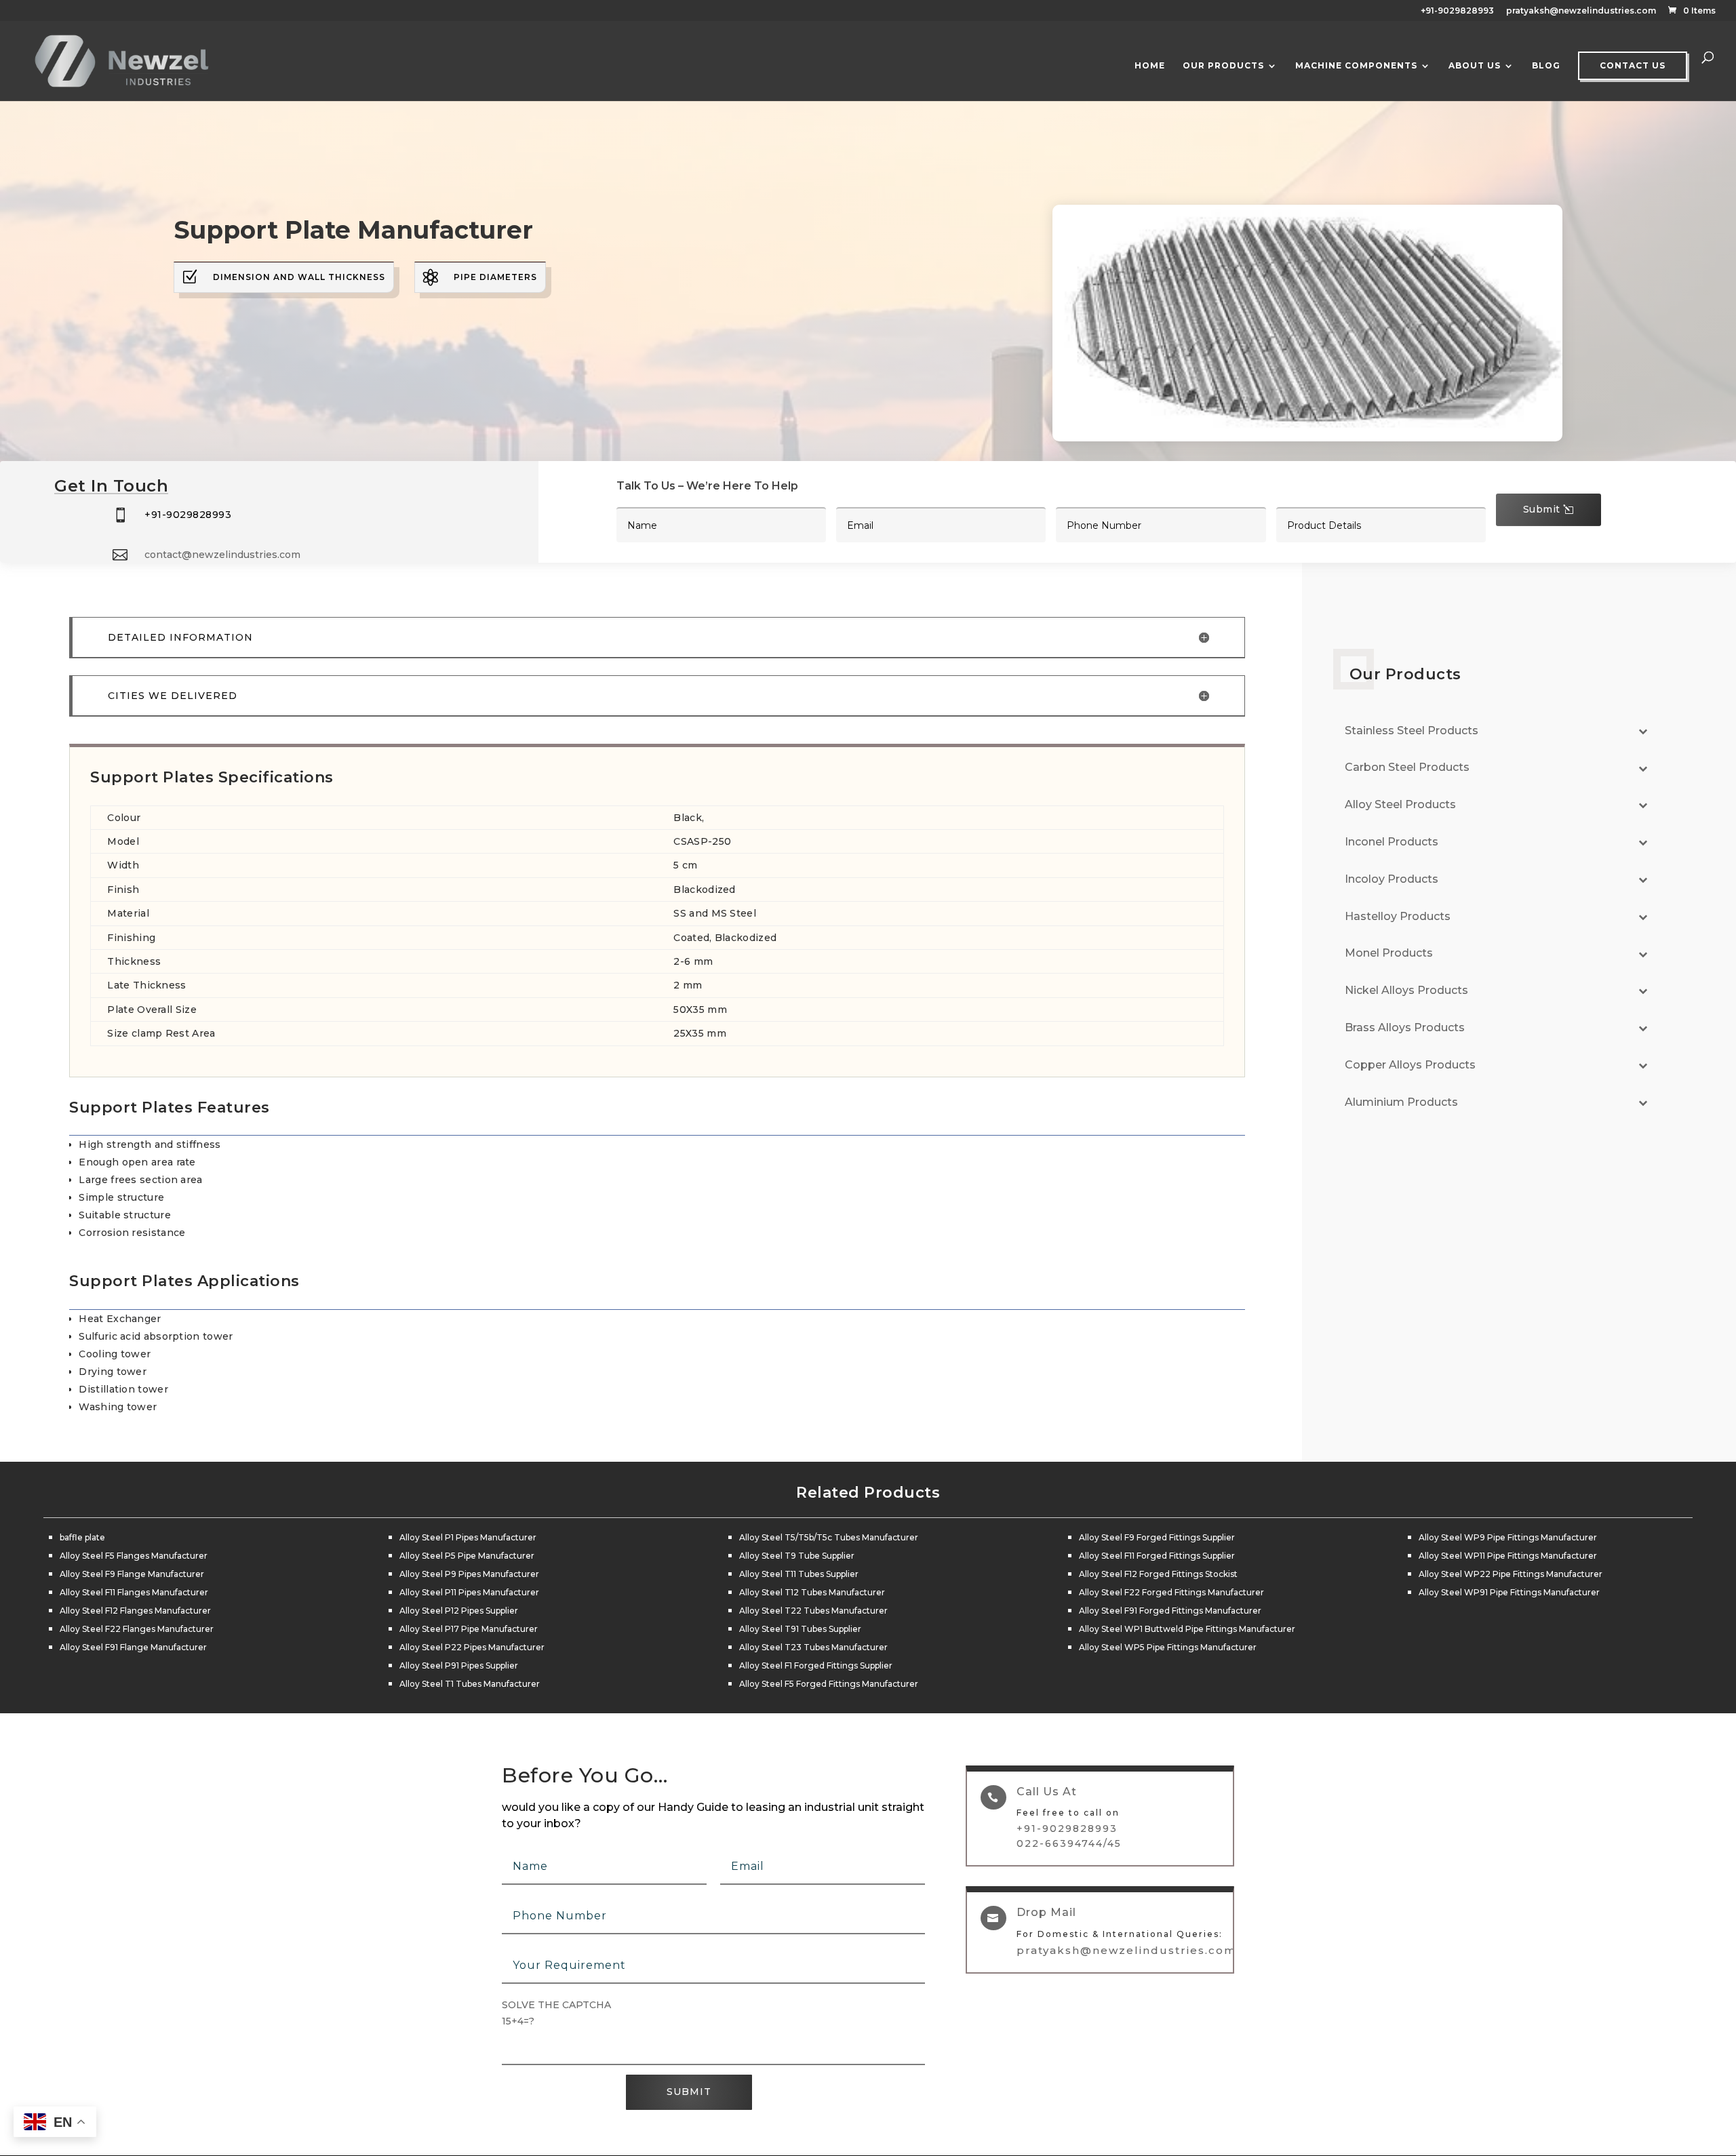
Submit (1542, 509)
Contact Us (1633, 65)
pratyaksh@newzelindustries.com (1581, 11)
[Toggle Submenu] (1643, 731)
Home (1150, 66)
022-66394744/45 (1069, 1843)
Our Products (1223, 66)
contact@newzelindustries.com (222, 555)
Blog (1546, 66)
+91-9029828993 (1457, 11)
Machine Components (1356, 66)
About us (1475, 66)
